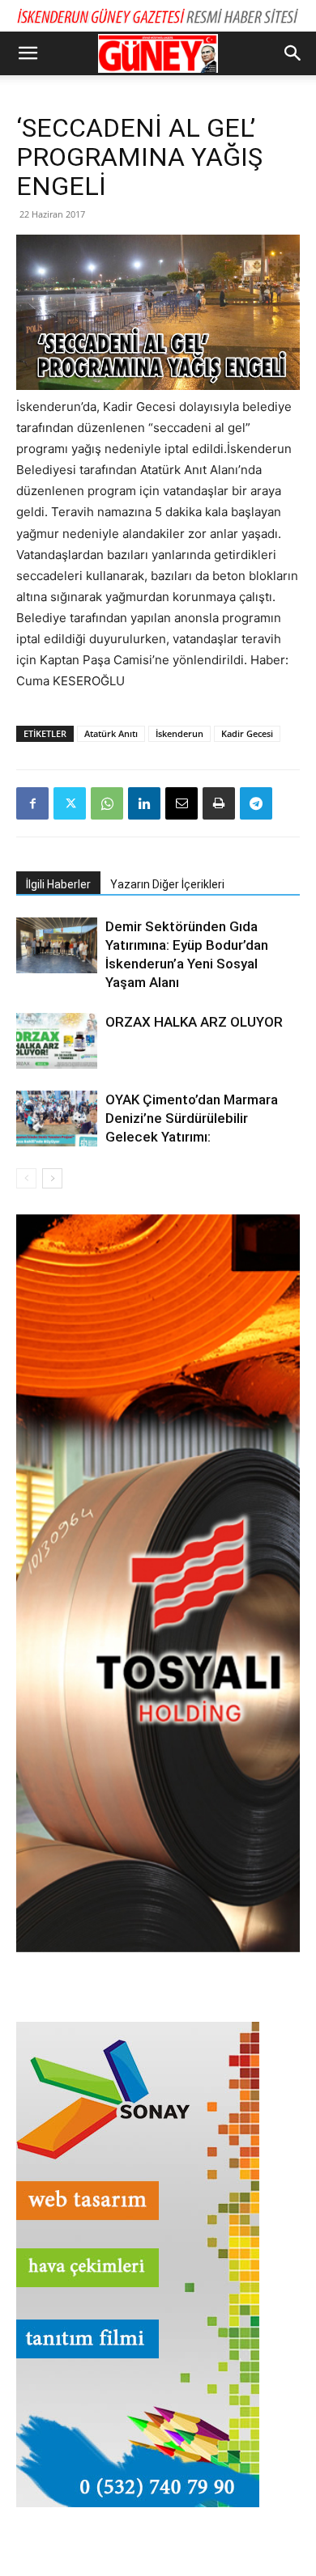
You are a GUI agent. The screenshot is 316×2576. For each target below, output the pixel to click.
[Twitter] (70, 803)
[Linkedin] (144, 803)
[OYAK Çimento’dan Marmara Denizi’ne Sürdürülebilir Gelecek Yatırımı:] (57, 1119)
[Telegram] (256, 803)
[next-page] (52, 1178)
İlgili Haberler (58, 884)
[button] (28, 53)
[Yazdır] (219, 803)
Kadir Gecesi (247, 733)
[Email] (181, 803)
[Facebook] (32, 803)
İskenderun (179, 733)
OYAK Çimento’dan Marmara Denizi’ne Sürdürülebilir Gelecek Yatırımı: (192, 1118)
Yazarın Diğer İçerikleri (167, 884)
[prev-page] (26, 1178)
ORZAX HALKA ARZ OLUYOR (194, 1022)
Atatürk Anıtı (111, 733)
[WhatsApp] (107, 803)
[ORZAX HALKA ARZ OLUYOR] (57, 1041)
